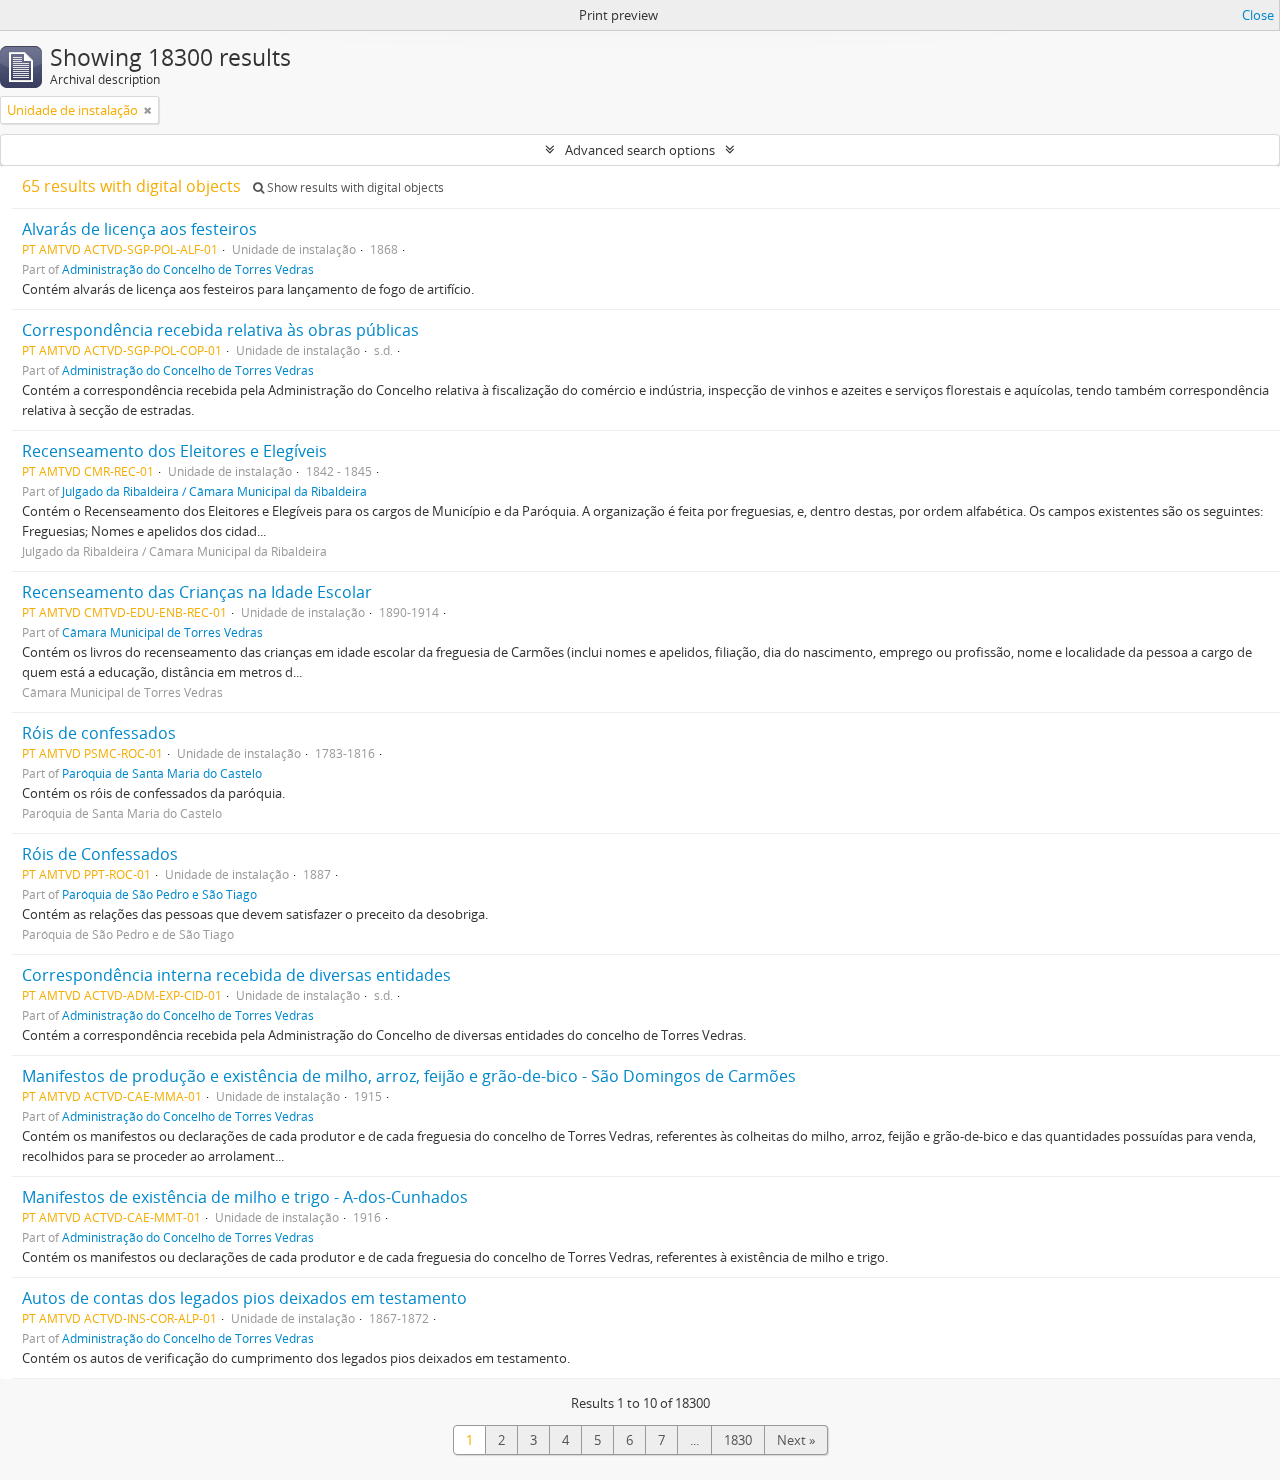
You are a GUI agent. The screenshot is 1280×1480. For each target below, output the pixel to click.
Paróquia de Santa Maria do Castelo (162, 773)
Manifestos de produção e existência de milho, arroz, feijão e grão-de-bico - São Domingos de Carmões (409, 1076)
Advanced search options (640, 150)
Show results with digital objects (354, 187)
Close (1258, 15)
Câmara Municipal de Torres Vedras (162, 632)
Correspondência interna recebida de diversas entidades (236, 975)
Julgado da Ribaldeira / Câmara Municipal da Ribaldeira (214, 491)
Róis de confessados (99, 733)
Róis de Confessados (100, 854)
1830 (738, 1440)
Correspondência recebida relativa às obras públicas (220, 330)
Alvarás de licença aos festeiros (139, 229)
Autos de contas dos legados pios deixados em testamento (244, 1298)
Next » (796, 1440)
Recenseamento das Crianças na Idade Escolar (197, 592)
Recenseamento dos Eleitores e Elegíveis (174, 451)
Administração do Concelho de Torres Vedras (188, 269)
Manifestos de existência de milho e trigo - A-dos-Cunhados (245, 1197)
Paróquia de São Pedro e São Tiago (159, 894)
